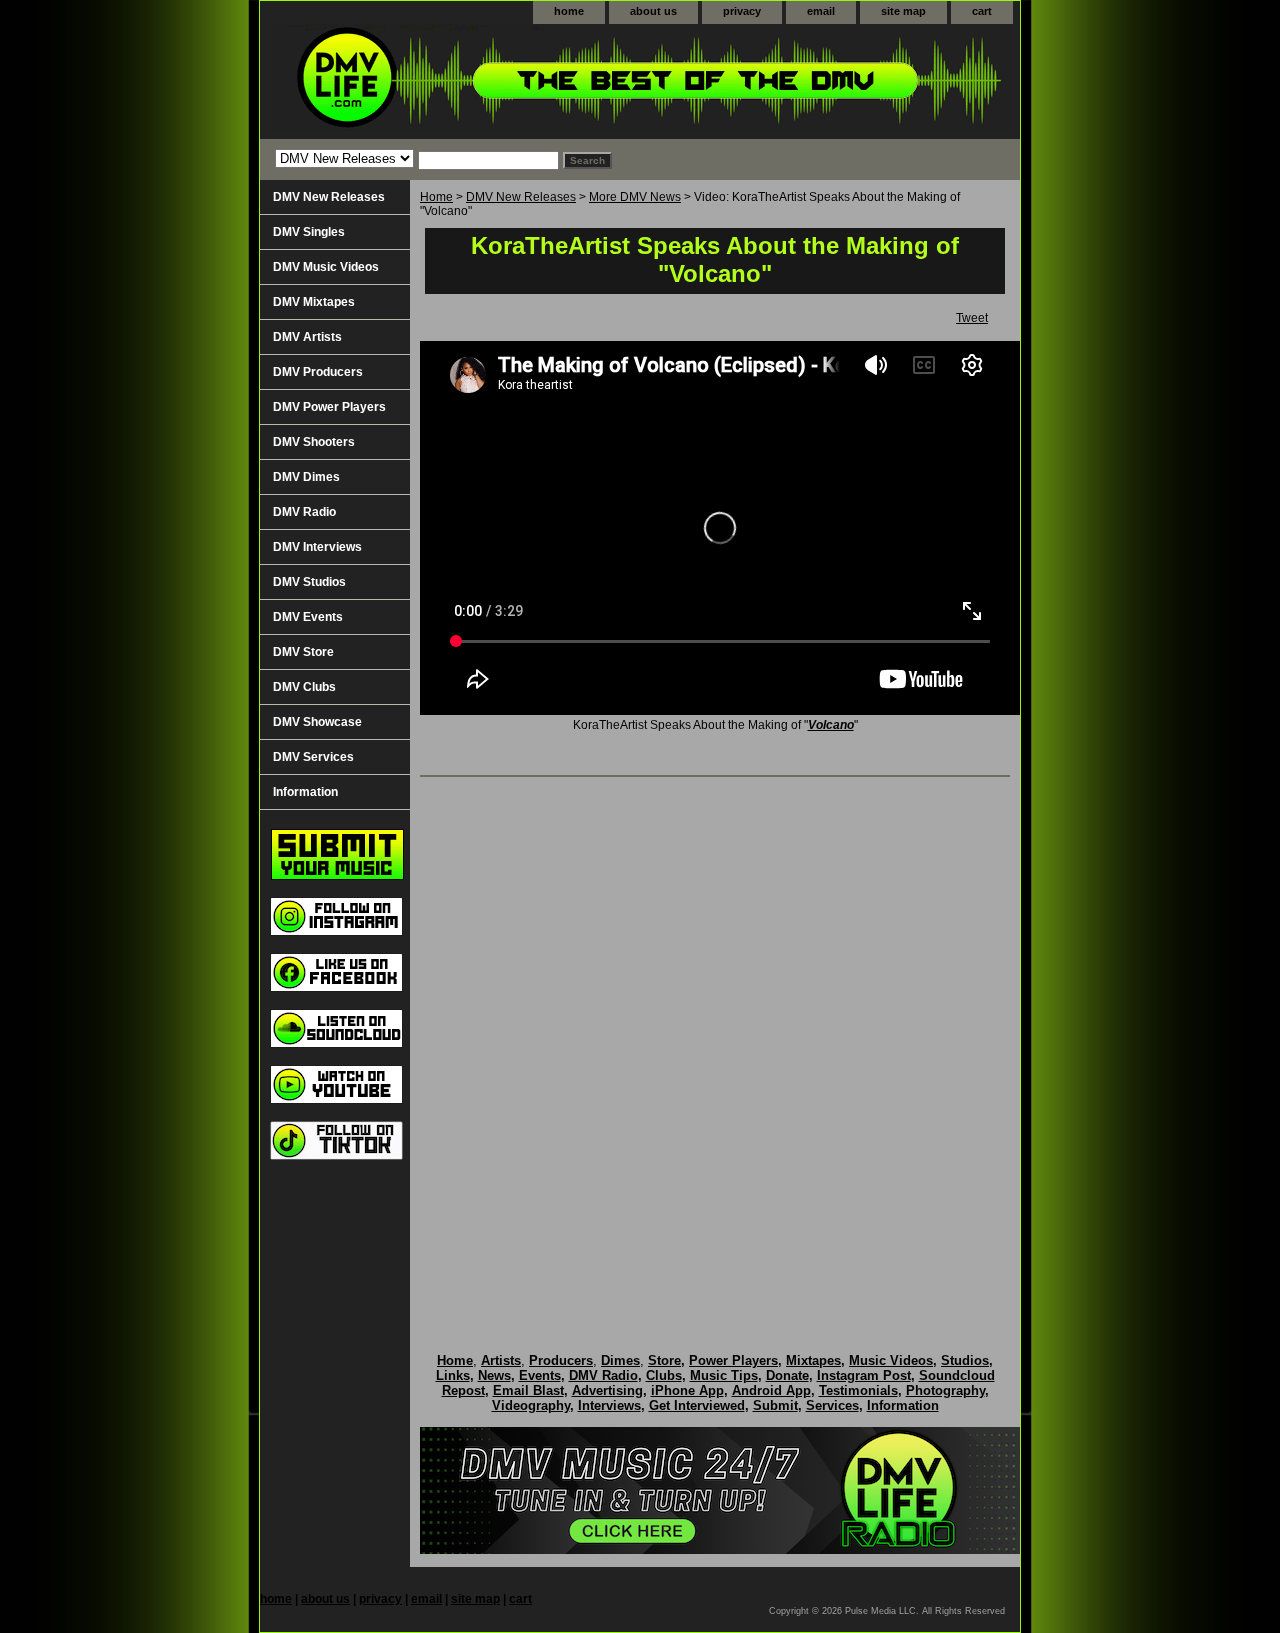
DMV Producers (318, 372)
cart (982, 11)
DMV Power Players (329, 407)
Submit (775, 1405)
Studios (965, 1360)
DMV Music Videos (326, 267)
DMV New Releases (521, 197)
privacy (742, 11)
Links (453, 1375)
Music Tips (724, 1375)
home (569, 11)
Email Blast (528, 1390)
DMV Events (308, 617)
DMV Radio (304, 512)
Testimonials (858, 1390)
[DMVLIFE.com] (510, 81)
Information (305, 792)
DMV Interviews (317, 547)
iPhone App (687, 1390)
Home (436, 197)
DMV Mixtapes (314, 302)
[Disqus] (715, 1044)
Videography (531, 1405)
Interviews (609, 1405)
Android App (771, 1390)
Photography (945, 1390)
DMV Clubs (304, 687)
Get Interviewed (697, 1405)
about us (653, 11)
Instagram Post (864, 1375)
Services (832, 1405)
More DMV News (635, 197)
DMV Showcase (317, 722)
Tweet (972, 318)
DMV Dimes (306, 477)
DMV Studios (309, 582)
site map (903, 11)
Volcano (831, 725)
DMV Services (313, 757)
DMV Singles (309, 232)
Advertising (607, 1390)
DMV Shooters (314, 442)
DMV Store (303, 652)
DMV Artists (307, 337)
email (821, 11)
